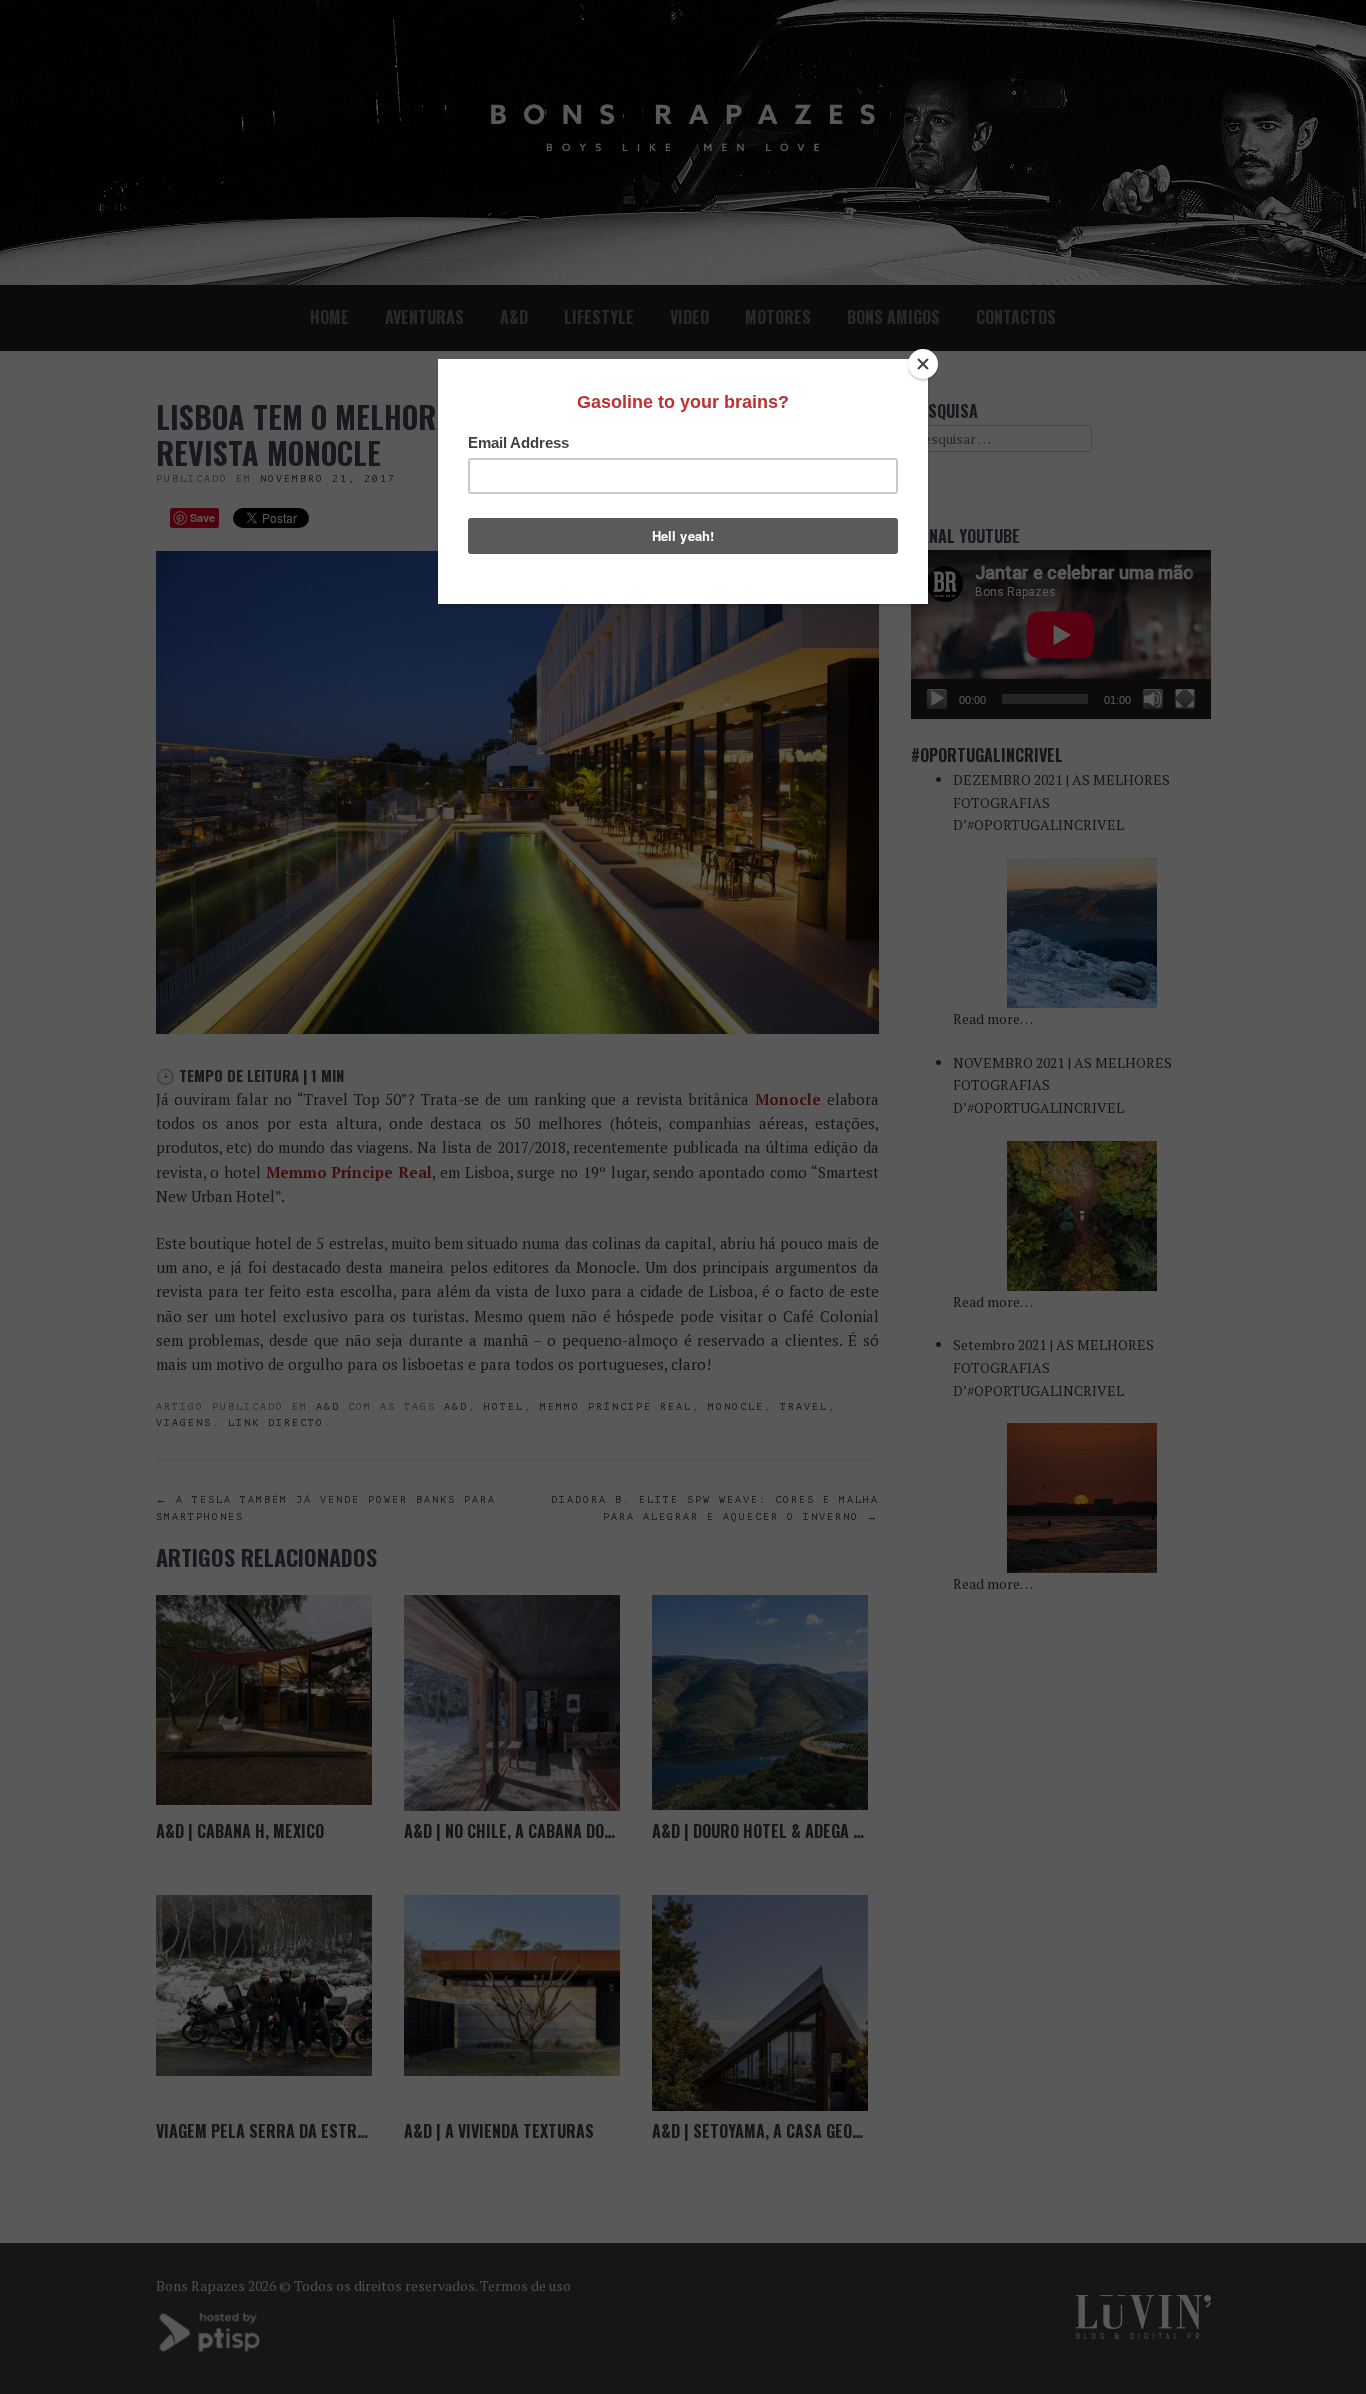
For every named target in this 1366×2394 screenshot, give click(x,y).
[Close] (923, 364)
